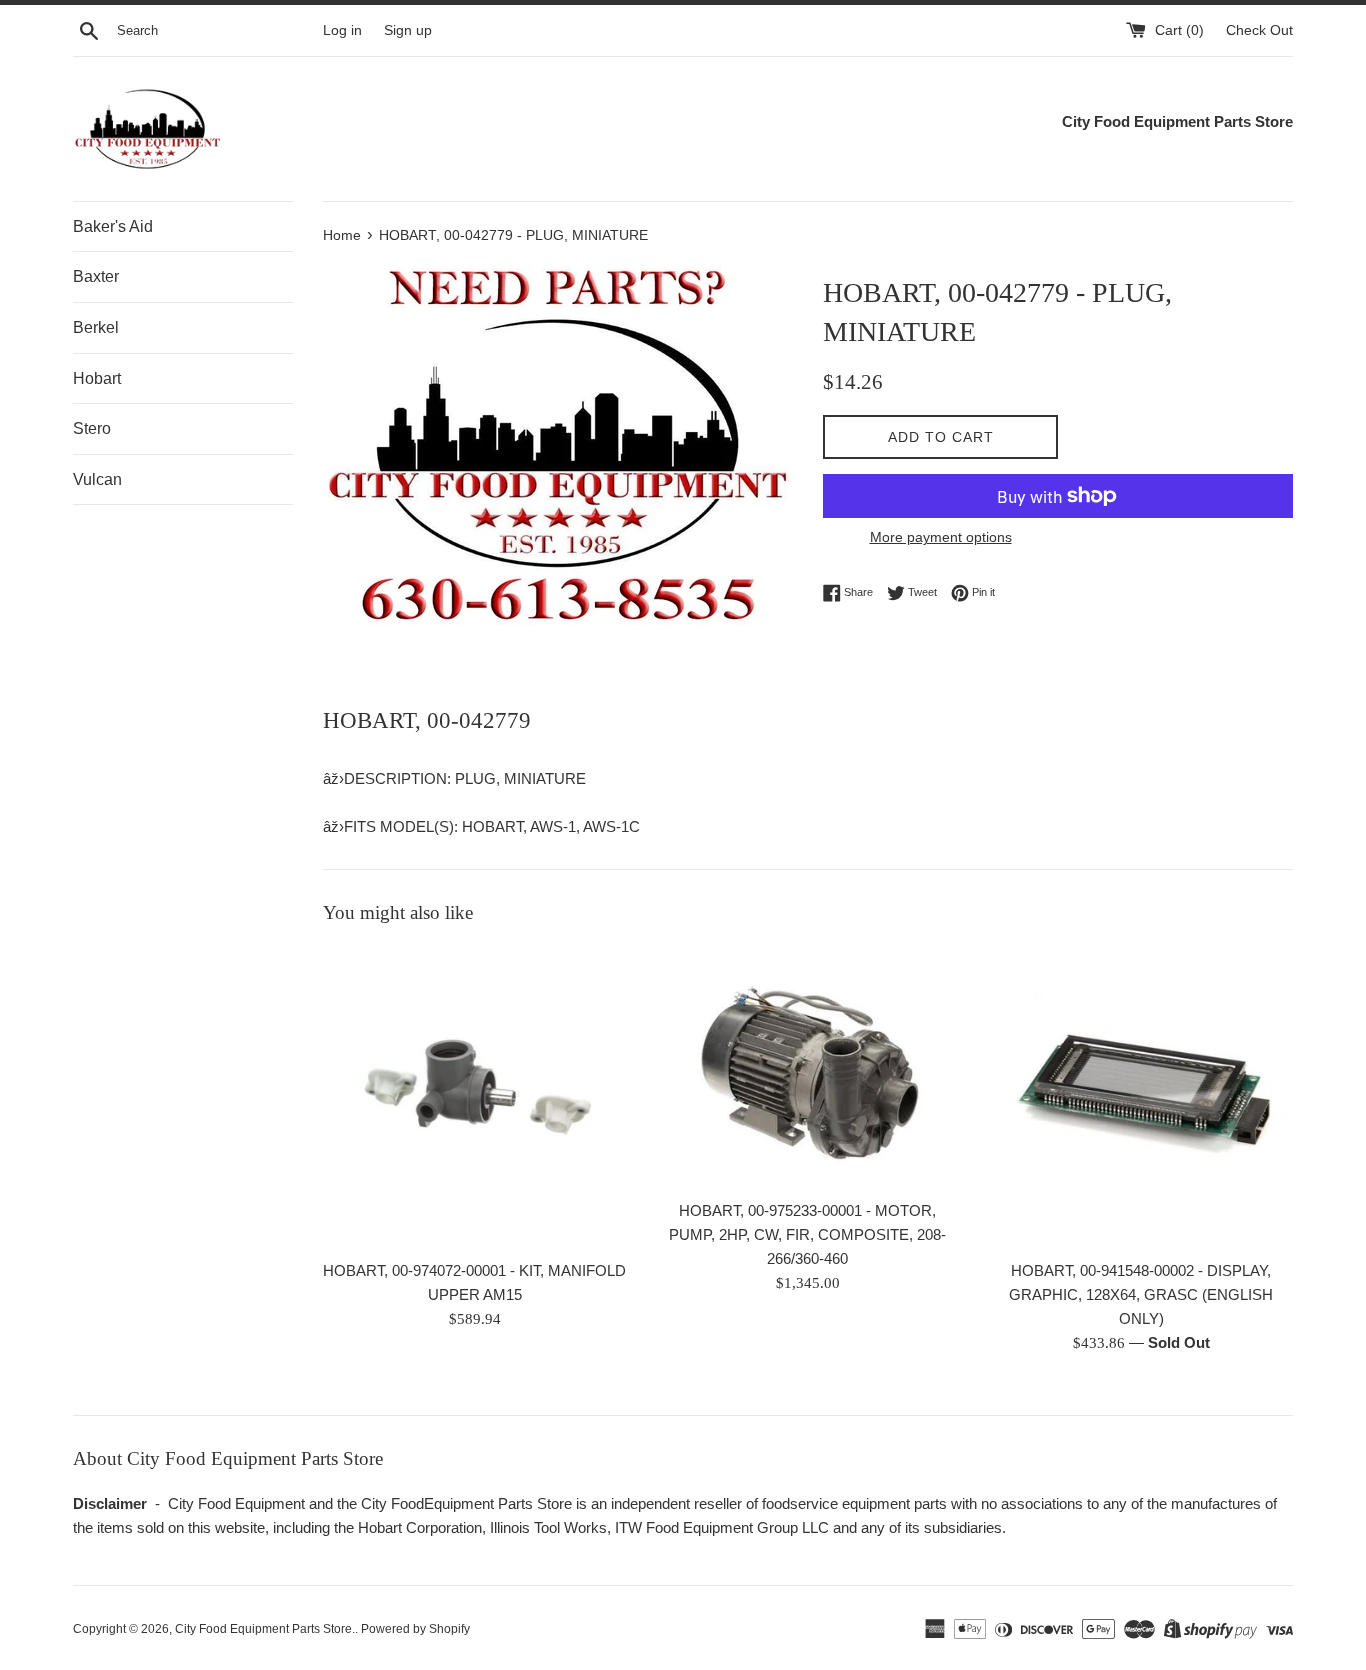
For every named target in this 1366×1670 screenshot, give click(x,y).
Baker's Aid (113, 226)
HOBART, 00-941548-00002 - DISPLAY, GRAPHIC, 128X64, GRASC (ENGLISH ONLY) (1141, 1294)
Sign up (408, 30)
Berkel (96, 327)
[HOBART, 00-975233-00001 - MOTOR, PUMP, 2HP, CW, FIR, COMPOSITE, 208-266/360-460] (807, 1067)
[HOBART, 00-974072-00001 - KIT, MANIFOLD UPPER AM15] (474, 1097)
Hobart (97, 378)
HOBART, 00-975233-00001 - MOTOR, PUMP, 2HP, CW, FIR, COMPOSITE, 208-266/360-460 (807, 1234)
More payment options (941, 537)
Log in (342, 30)
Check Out (1259, 30)
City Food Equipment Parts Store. (265, 1629)
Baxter (96, 276)
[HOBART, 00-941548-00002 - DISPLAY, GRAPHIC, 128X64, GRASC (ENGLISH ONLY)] (1141, 1097)
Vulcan (97, 479)
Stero (92, 428)
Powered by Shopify (415, 1629)
